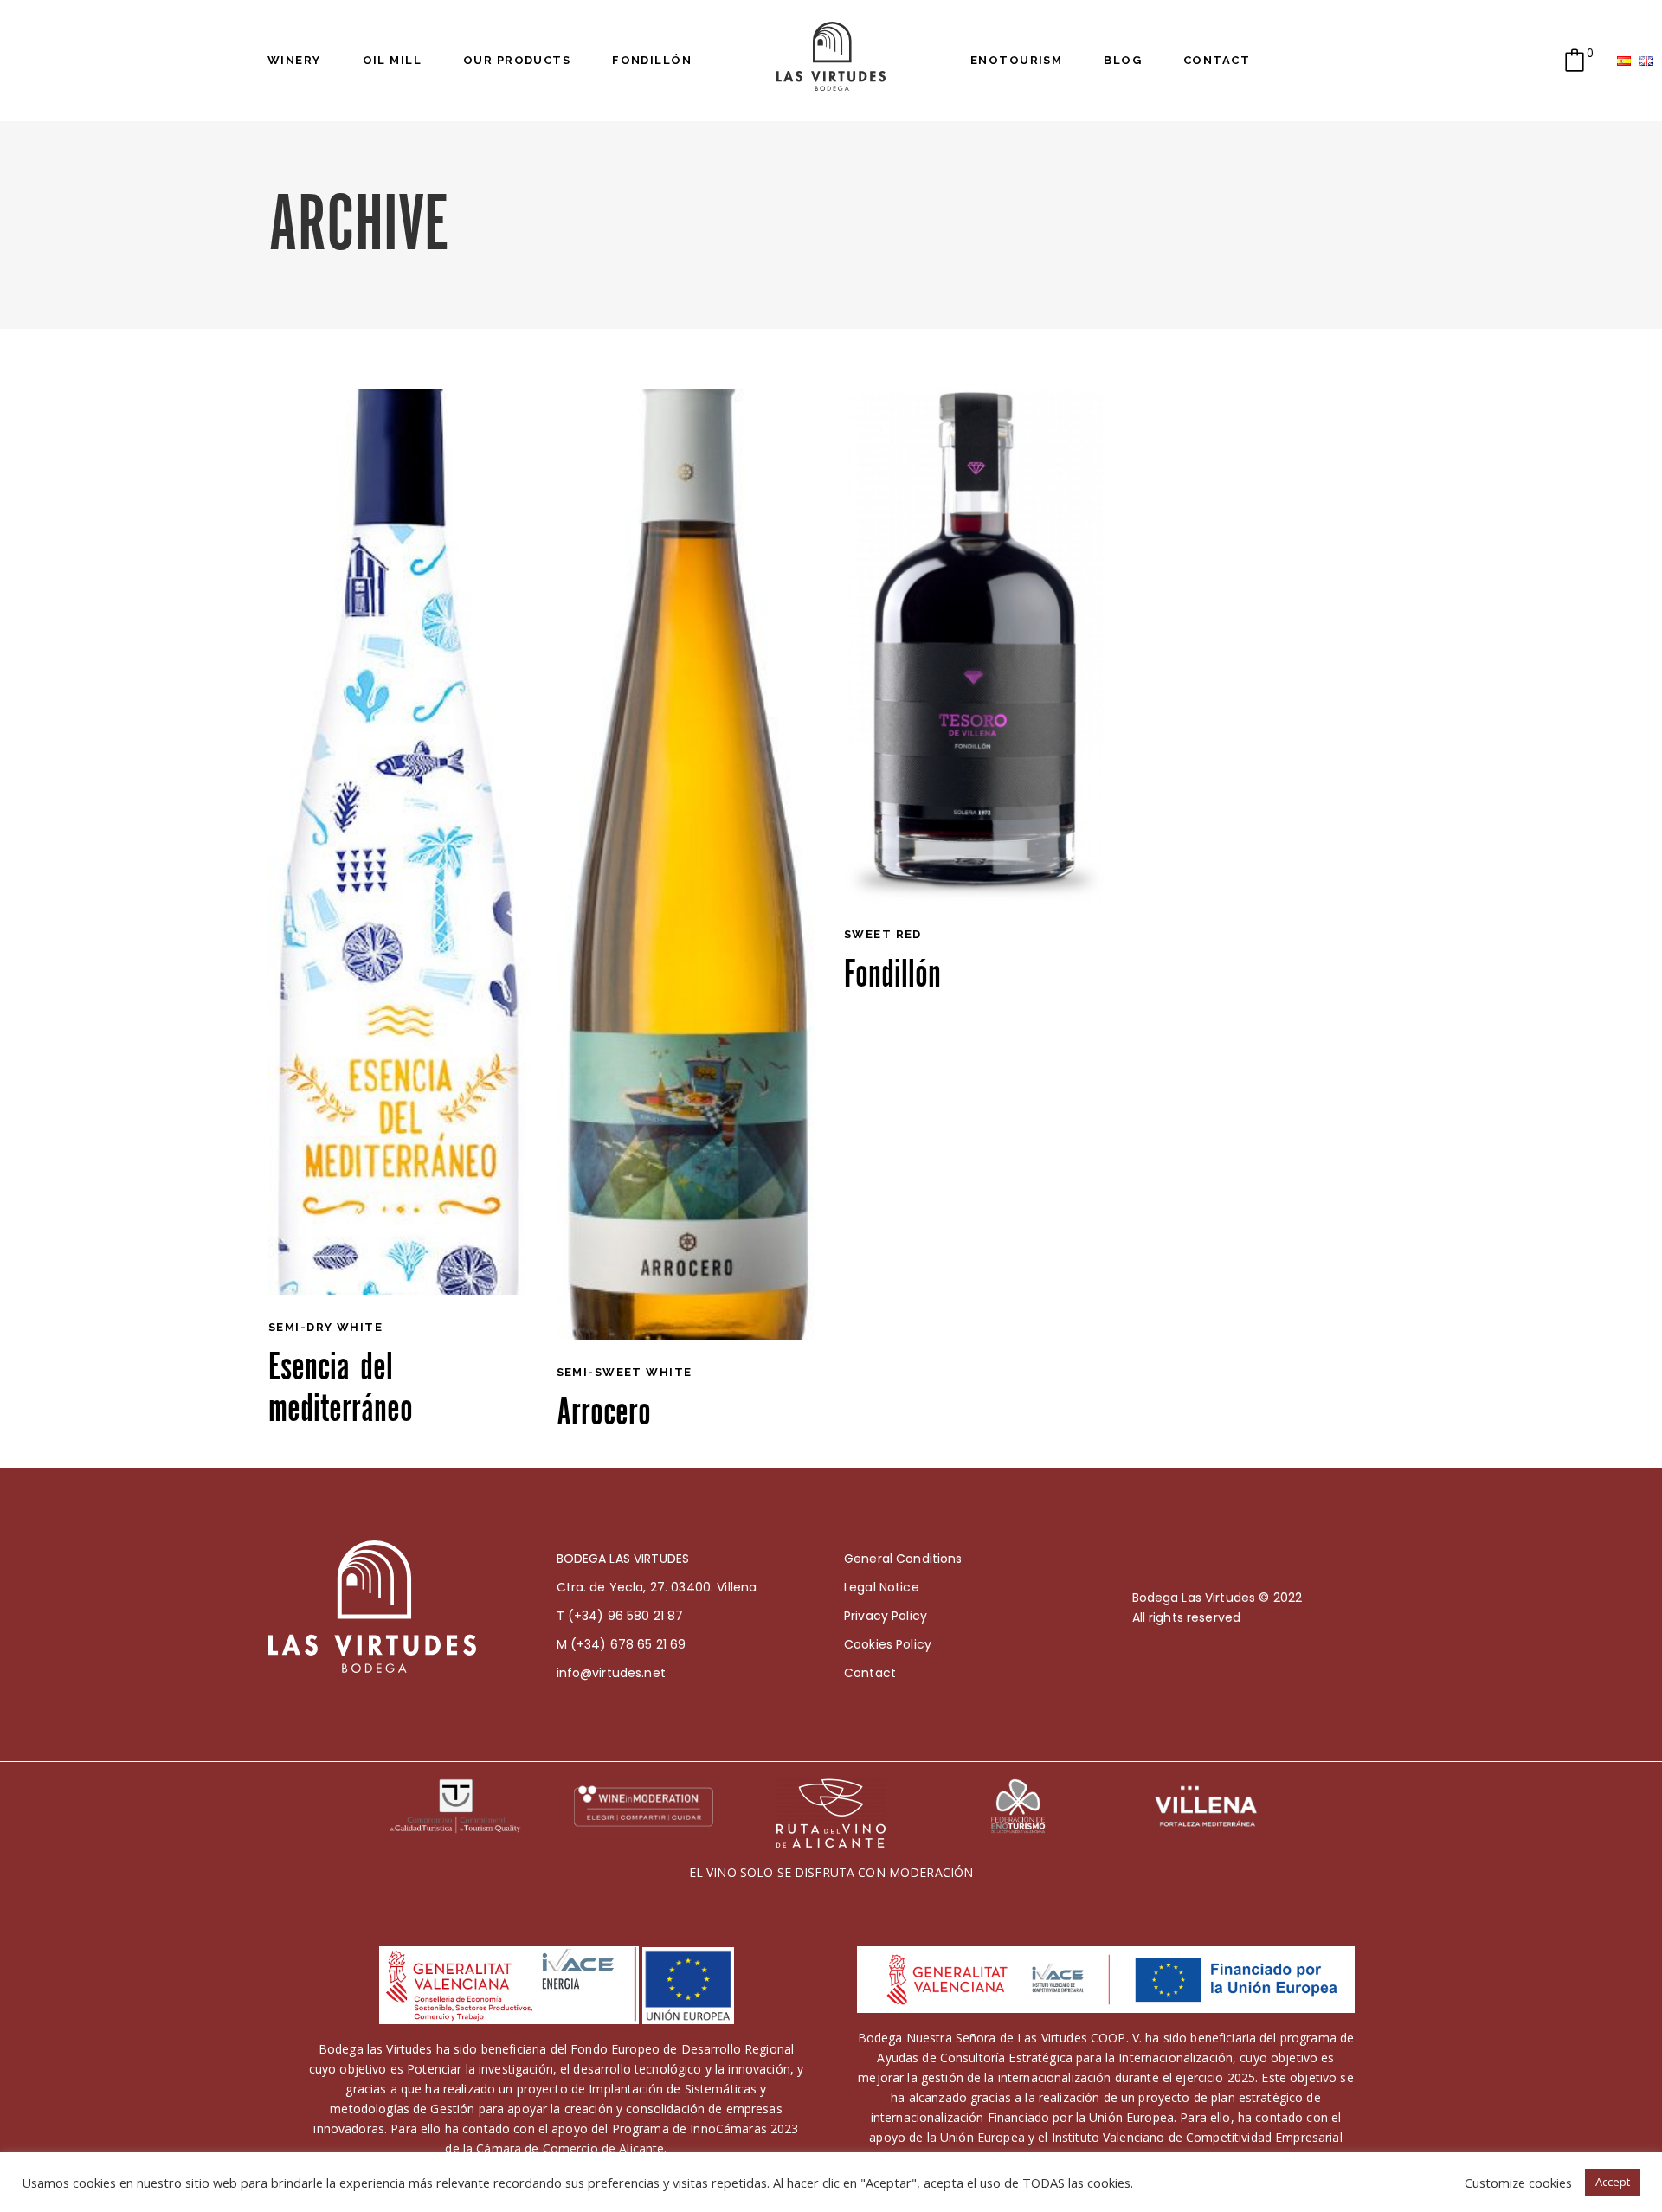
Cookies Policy (888, 1644)
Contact (870, 1673)
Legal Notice (882, 1587)
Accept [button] (1613, 2182)
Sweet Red (883, 934)
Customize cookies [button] (1518, 2183)
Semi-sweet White (625, 1372)
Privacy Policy (886, 1616)
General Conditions (903, 1559)
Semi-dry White (325, 1327)
